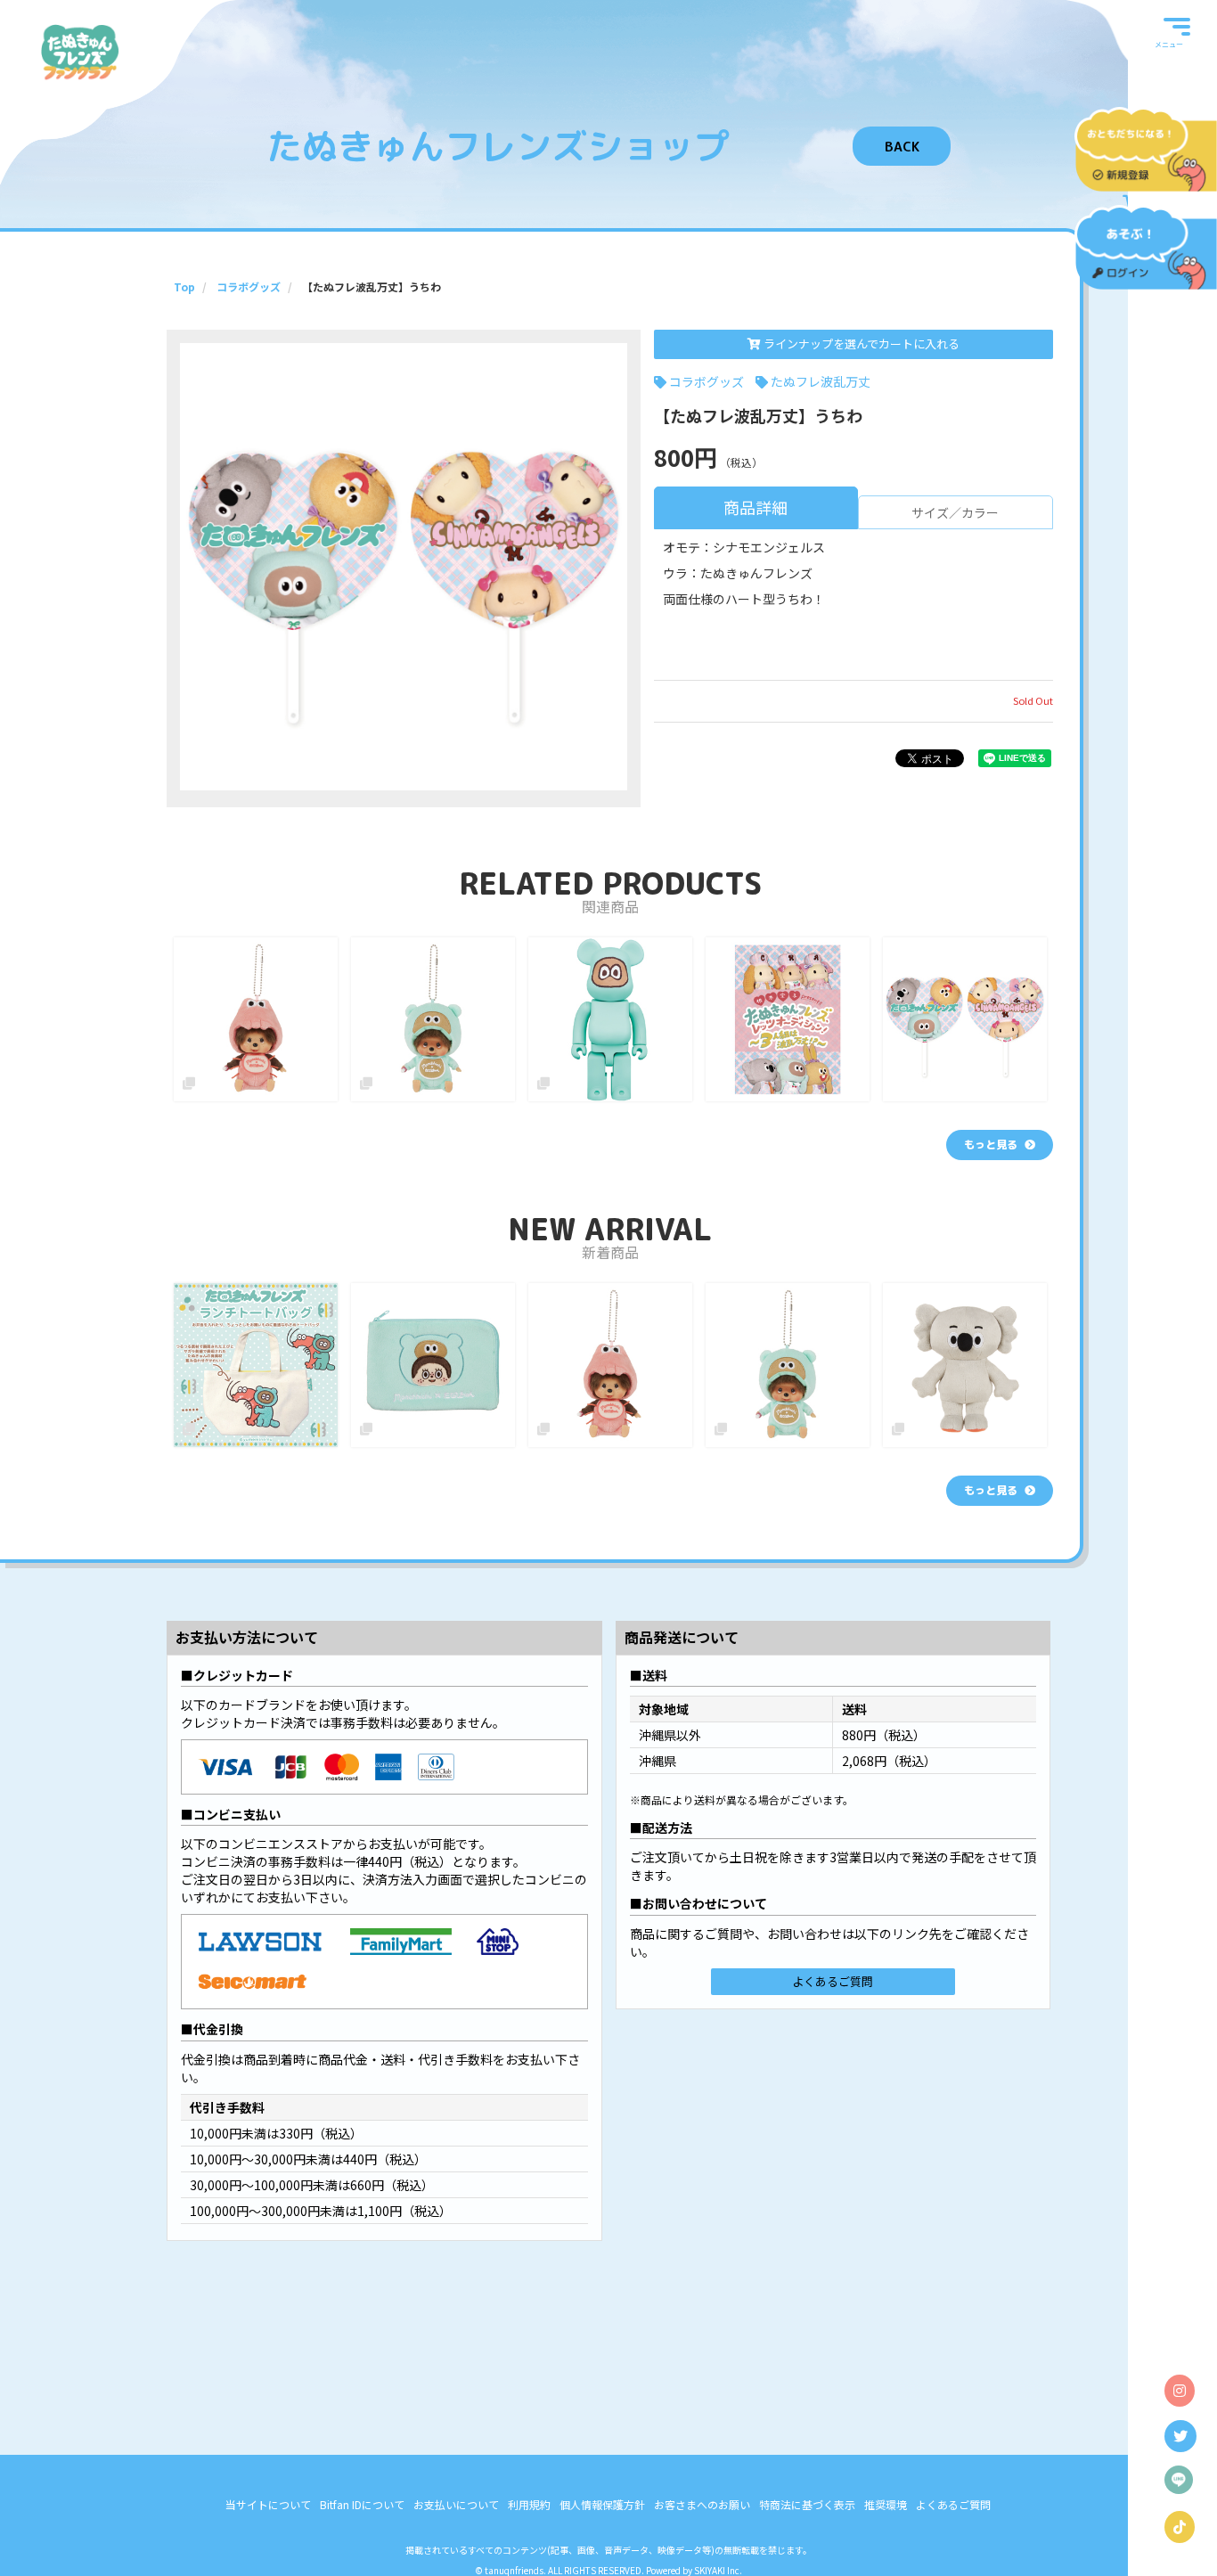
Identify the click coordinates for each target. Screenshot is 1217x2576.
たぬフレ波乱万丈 (821, 381)
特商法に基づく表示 (807, 2504)
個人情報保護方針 (602, 2504)
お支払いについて (456, 2504)
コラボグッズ (707, 381)
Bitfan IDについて (362, 2504)
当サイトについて (268, 2504)
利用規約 (529, 2504)
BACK (902, 147)
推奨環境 (886, 2504)
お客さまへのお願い (702, 2504)
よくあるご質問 (833, 1981)
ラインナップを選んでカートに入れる (860, 343)
